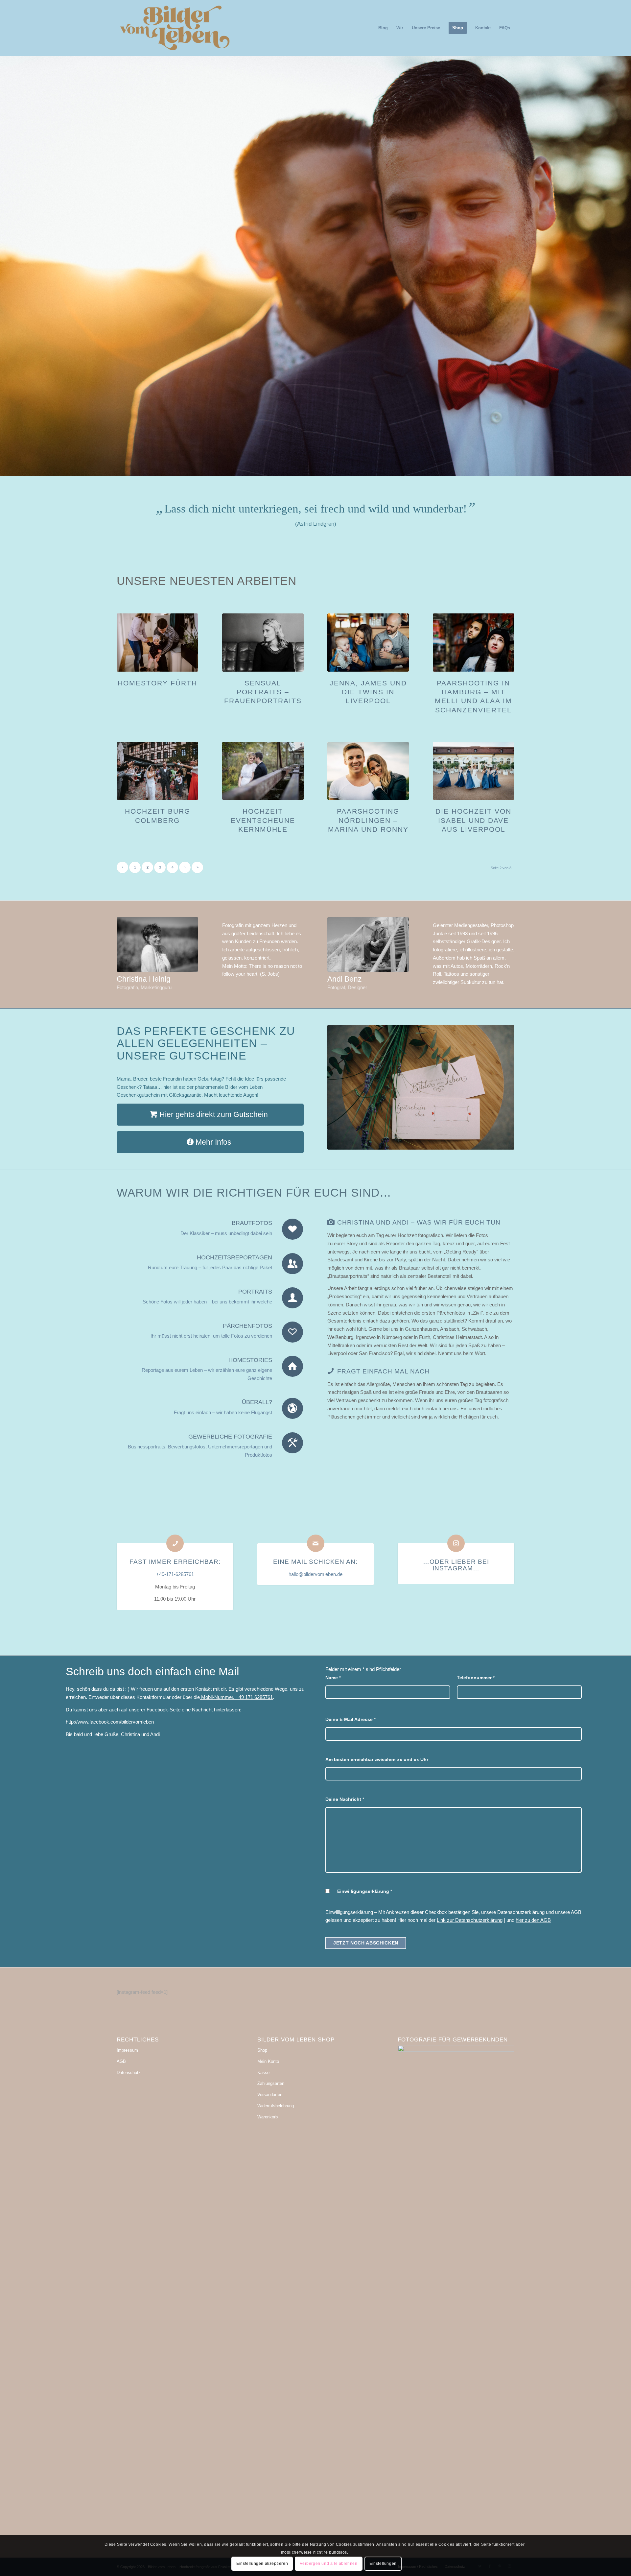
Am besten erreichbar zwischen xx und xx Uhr (377, 1760)
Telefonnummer (476, 1678)
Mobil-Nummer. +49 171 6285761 (236, 1697)
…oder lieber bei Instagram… (456, 1565)
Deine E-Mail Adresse (351, 1719)
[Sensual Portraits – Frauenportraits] (263, 642)
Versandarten (270, 2095)
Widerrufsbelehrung (276, 2106)
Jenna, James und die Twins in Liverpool (368, 692)
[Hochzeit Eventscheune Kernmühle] (263, 771)
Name (333, 1678)
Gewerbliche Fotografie (230, 1437)
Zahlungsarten (271, 2083)
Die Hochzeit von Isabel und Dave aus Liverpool (473, 820)
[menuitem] (383, 28)
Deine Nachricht (345, 1799)
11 (342, 468)
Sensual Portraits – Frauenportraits (263, 692)
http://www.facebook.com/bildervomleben (110, 1722)
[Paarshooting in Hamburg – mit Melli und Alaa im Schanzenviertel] (474, 642)
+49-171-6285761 (175, 1574)
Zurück (6, 259)
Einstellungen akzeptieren (262, 2564)
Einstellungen (383, 2564)
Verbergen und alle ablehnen (328, 2564)
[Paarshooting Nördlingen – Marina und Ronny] (368, 771)
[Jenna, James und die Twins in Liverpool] (368, 642)
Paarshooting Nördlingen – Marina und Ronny (368, 820)
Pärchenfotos (247, 1326)
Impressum (127, 2050)
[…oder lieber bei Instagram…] (456, 1543)
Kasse (263, 2073)
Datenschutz (129, 2073)
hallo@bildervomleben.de (315, 1574)
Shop (262, 2050)
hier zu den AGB (533, 1920)
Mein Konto (268, 2061)
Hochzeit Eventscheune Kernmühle (263, 820)
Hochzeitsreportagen (234, 1257)
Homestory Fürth (157, 683)
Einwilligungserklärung (365, 1891)
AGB (121, 2061)
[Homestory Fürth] (157, 642)
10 (337, 468)
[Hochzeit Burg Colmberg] (157, 771)
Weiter (625, 259)
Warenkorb (268, 2117)
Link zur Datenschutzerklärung (470, 1920)
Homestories (250, 1360)
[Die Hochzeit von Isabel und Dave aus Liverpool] (474, 771)
